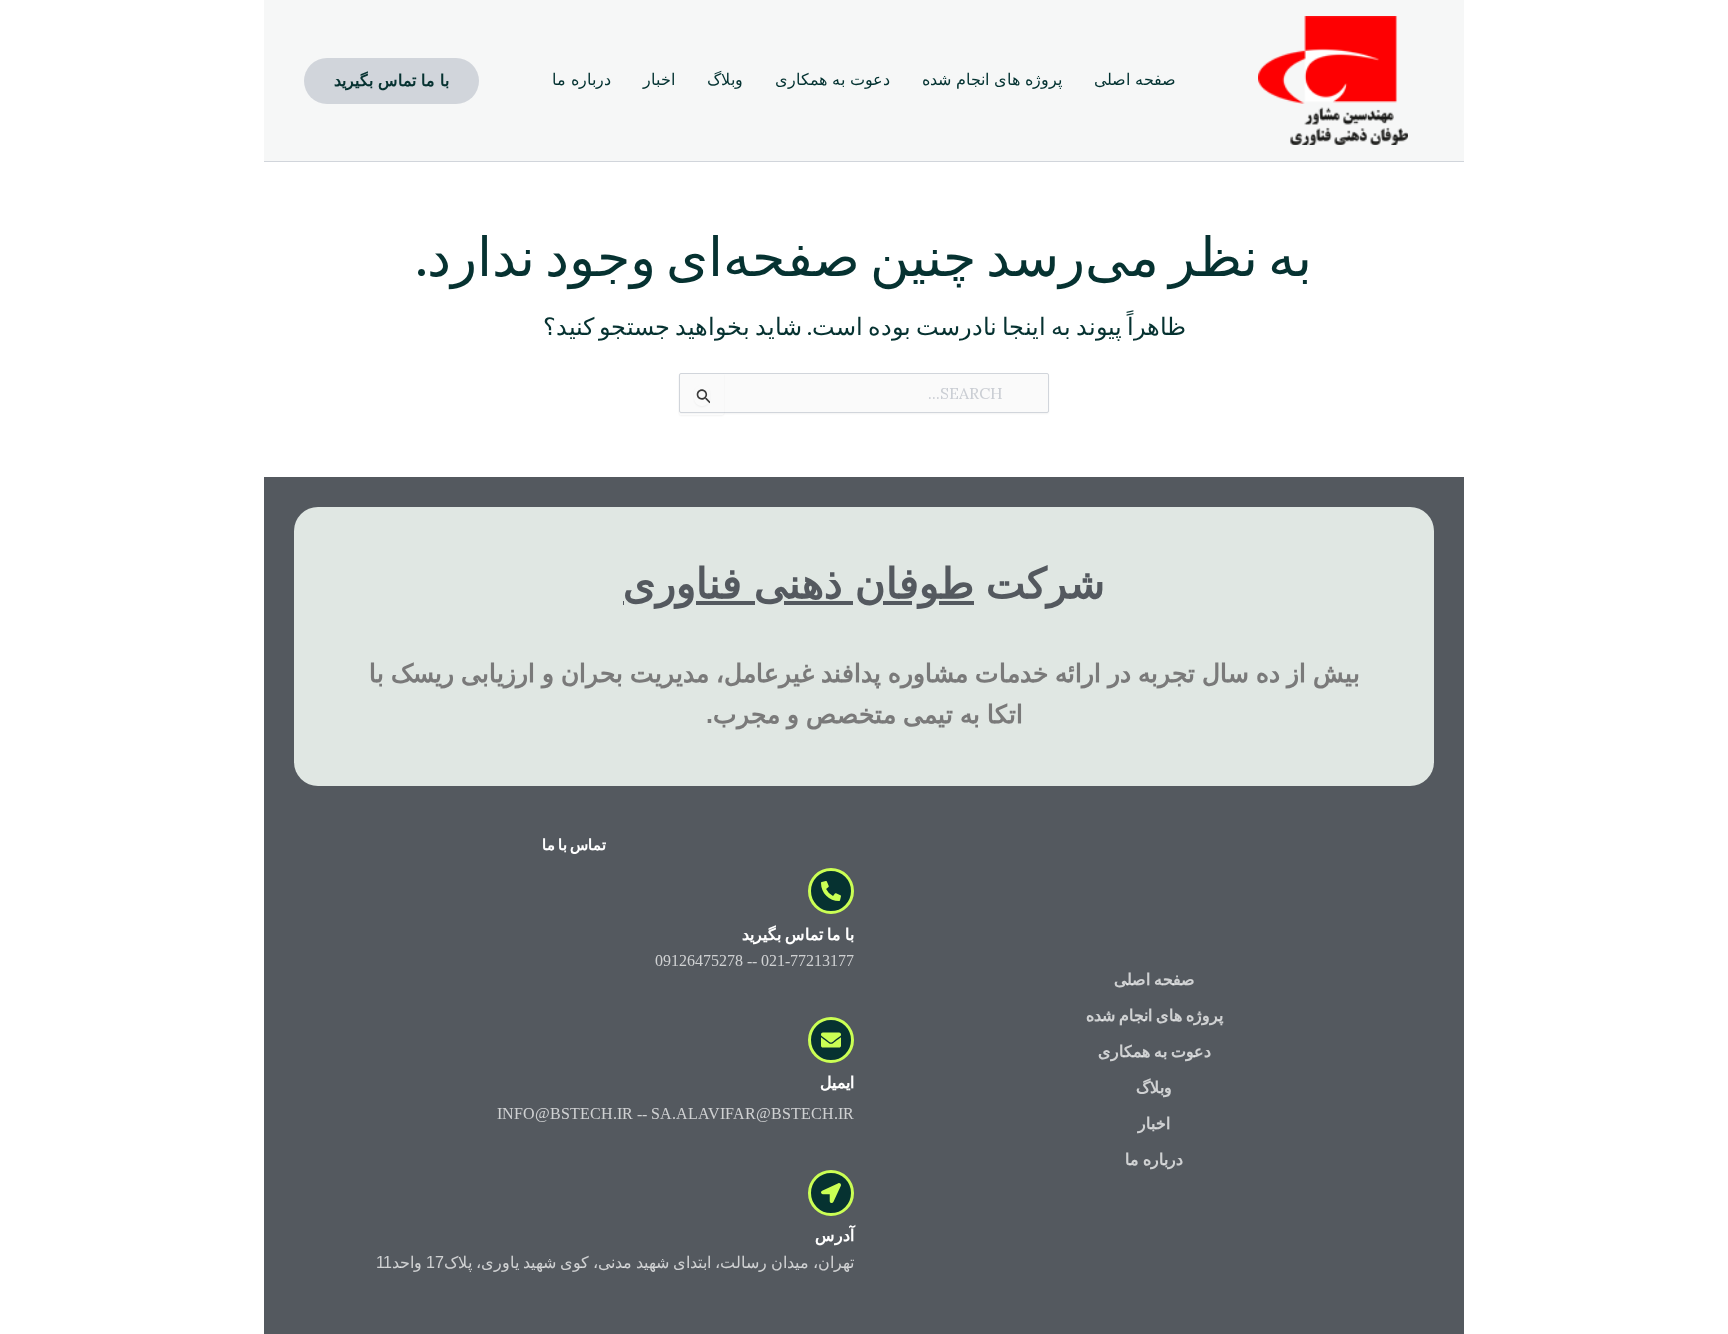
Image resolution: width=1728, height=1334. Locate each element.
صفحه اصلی (1154, 979)
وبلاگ (1154, 1087)
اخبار (1154, 1123)
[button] (391, 81)
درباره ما (1154, 1159)
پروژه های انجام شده (1154, 1015)
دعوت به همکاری (1154, 1051)
